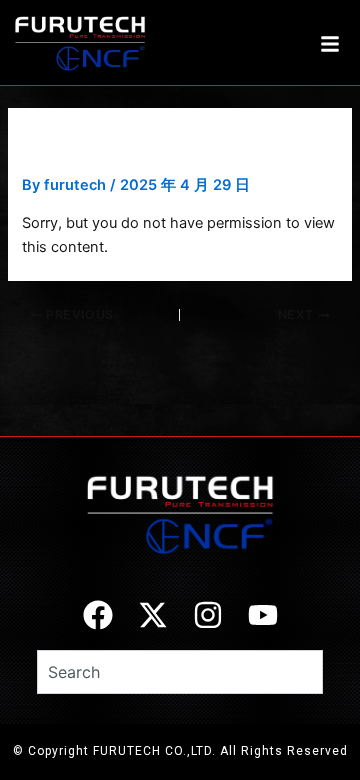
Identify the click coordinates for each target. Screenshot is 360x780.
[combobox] (180, 672)
